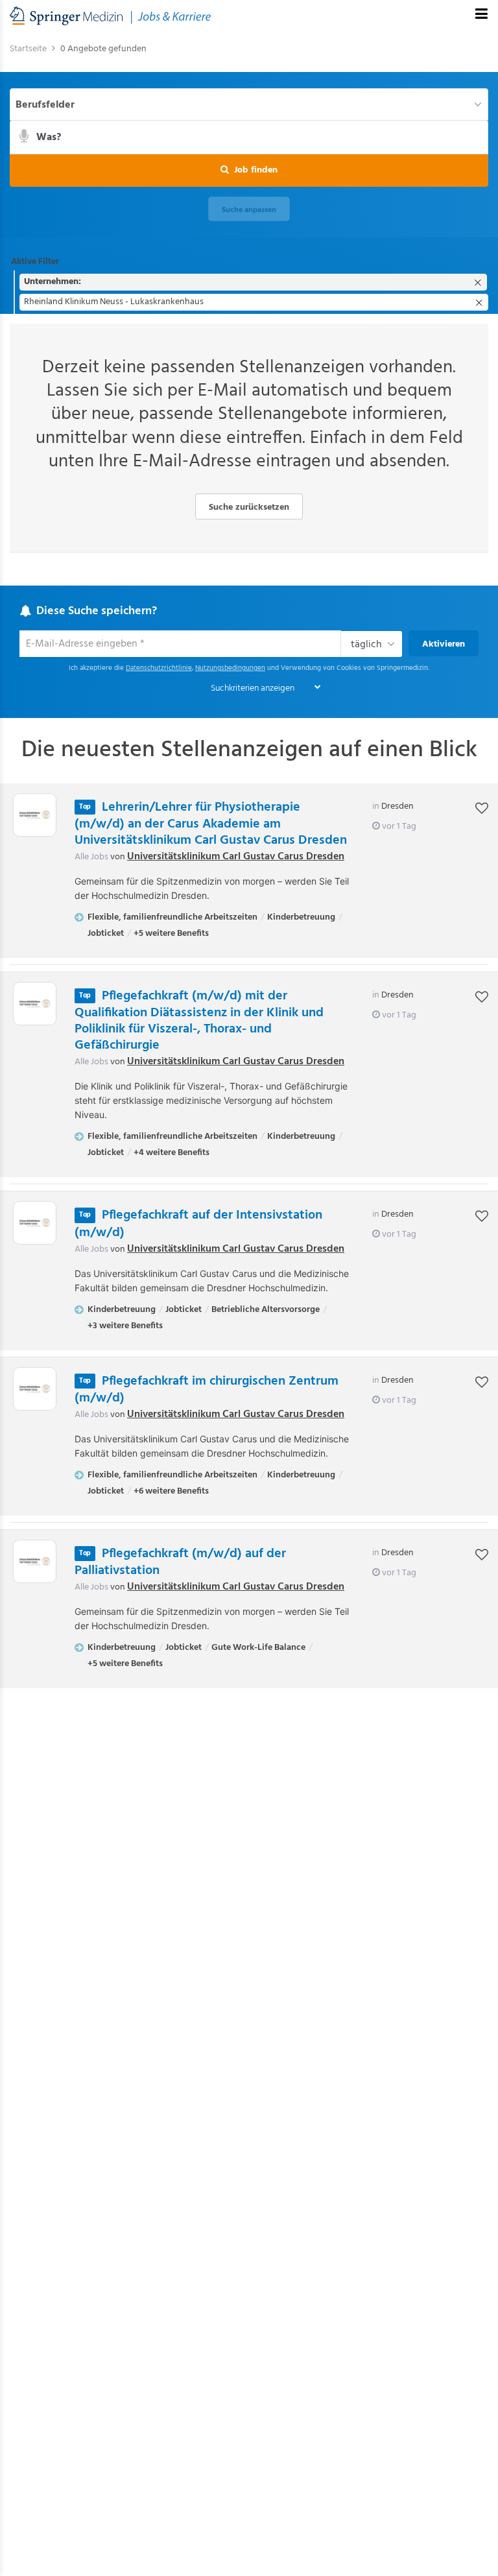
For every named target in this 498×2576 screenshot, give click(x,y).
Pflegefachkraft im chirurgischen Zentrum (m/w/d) (207, 1390)
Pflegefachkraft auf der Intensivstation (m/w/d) (198, 1224)
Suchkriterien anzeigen (253, 688)
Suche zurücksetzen (249, 507)
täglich (366, 645)
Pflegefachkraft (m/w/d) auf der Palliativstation (180, 1562)
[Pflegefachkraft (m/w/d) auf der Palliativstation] (35, 1561)
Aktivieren (444, 644)
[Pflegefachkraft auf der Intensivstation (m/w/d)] (35, 1223)
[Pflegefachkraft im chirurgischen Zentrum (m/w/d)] (35, 1389)
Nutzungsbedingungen (230, 668)
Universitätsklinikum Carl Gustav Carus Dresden (236, 857)
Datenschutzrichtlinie (159, 668)
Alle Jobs (91, 857)
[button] (249, 171)
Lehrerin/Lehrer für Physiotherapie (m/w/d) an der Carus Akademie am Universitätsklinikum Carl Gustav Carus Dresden (211, 824)
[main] (249, 870)
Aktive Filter (35, 262)
